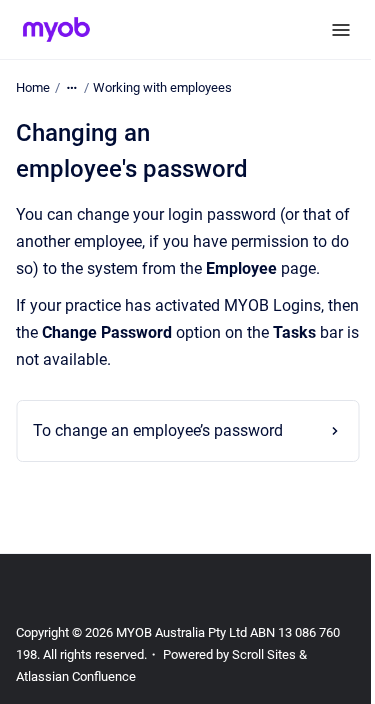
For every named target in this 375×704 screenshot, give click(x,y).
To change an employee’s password (158, 458)
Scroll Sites (264, 681)
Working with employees (162, 87)
